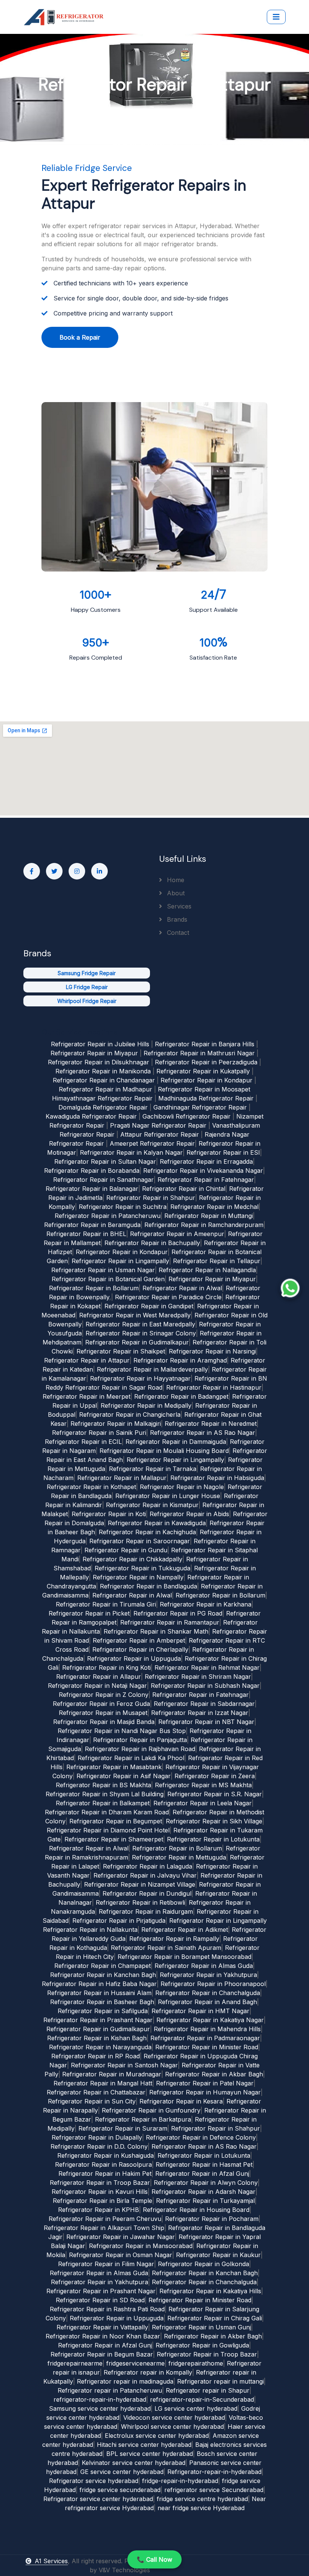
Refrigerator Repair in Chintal (184, 1189)
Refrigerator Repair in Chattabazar (96, 2092)
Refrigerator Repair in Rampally (174, 1939)
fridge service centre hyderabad (202, 2499)
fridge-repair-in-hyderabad (180, 2481)
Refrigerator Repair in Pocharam (212, 2219)
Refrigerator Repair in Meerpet (86, 1396)
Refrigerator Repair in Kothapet (91, 1487)
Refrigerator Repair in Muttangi (209, 1216)
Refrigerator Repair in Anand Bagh (207, 2002)
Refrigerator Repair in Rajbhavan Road (140, 1749)
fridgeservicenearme (135, 2363)
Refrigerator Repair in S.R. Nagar (215, 1794)
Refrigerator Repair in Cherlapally (140, 1649)
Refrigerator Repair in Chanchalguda (208, 1993)
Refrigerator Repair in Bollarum (94, 1288)
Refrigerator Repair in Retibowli (140, 1902)
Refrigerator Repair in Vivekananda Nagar (203, 1171)
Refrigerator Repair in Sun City (92, 2101)
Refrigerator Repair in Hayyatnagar (140, 1378)
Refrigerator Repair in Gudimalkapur (137, 1342)
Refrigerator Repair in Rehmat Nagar (207, 1668)
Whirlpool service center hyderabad (172, 2427)
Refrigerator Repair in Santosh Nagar (124, 2065)
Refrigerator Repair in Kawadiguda (157, 1523)
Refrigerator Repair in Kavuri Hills (100, 2192)
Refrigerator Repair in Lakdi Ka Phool (131, 1758)
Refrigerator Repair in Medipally (146, 1405)
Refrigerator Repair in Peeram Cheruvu (105, 2219)
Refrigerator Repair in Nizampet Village (140, 1884)
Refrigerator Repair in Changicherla (130, 1415)
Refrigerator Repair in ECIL (83, 1442)
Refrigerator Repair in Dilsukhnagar (99, 1062)
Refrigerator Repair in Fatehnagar (206, 1180)
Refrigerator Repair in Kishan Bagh (97, 2038)
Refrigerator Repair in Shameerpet (114, 1839)
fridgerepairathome (196, 2363)
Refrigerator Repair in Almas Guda (204, 1966)
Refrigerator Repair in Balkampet (103, 1803)
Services (178, 906)
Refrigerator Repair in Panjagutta (140, 1740)
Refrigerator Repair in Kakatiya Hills (210, 2291)
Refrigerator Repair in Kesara (181, 2101)
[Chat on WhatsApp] (290, 1288)
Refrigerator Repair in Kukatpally (203, 1071)
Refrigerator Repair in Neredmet (211, 1424)
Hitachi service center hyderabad (144, 2445)
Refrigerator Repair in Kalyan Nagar (131, 1152)
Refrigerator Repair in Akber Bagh (213, 2336)
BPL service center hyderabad (150, 2454)
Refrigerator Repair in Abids (189, 1514)
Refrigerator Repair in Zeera (215, 1776)
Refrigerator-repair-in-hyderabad (214, 2472)
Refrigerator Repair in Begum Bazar (102, 2354)
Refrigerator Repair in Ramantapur (170, 1622)
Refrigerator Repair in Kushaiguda (106, 2155)
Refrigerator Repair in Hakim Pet (105, 2174)
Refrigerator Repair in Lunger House (168, 1496)
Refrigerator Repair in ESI (223, 1152)
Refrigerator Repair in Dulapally (97, 2137)
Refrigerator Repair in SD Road (100, 2300)
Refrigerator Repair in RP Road (96, 2056)
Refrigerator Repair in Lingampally (120, 1261)
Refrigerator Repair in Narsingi (212, 1351)
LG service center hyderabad (196, 2408)
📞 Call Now (154, 2559)
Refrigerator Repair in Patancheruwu (108, 1216)
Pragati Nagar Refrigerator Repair (158, 1125)
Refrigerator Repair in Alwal (182, 1288)
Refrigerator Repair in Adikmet (185, 1930)
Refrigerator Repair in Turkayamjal (205, 2201)
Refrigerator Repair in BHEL (86, 1234)
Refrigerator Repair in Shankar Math (156, 1631)
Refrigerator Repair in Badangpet (181, 1396)
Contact (177, 933)
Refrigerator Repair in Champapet (102, 1966)
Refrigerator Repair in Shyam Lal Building (105, 1794)
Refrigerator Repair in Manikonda (103, 1071)
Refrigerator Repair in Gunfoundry (151, 2110)
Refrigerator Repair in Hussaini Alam (99, 1993)
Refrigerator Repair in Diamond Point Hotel (108, 1830)
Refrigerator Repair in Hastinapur (214, 1387)
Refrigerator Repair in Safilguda (103, 2011)
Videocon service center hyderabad (174, 2417)
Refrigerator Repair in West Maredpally (135, 1315)
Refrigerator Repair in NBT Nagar (206, 1722)
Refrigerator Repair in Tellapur (217, 1261)
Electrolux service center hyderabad (157, 2436)
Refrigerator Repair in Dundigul (147, 1893)
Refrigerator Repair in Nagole (182, 1487)
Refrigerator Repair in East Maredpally (140, 1324)
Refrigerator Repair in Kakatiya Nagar (210, 2020)
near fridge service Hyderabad (201, 2508)
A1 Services (51, 2561)
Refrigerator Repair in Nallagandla (207, 1270)
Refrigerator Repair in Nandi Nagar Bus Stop (122, 1731)
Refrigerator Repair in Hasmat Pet (204, 2164)
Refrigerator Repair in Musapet (103, 1713)
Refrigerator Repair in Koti (109, 1514)
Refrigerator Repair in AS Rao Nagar (203, 1433)
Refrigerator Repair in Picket (89, 1613)
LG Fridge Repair (87, 987)
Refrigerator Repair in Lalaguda (148, 1866)
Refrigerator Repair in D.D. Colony (99, 2146)
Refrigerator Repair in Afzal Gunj (202, 2174)
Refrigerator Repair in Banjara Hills (205, 1044)
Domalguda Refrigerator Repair (103, 1107)
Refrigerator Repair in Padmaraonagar (205, 2038)
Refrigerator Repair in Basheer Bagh (102, 2002)
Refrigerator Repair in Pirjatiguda (119, 1921)
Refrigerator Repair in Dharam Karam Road (107, 1812)
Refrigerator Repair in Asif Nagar (124, 1776)
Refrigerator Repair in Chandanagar (104, 1080)
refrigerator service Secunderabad (214, 2490)
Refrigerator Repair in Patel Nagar (205, 2083)
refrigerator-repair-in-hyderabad (100, 2399)
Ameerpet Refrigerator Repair (152, 1143)
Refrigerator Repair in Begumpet (116, 1821)
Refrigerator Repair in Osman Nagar (121, 2255)
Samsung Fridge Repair (87, 973)
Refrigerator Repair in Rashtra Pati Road (107, 2309)
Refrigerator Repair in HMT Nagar (200, 2011)
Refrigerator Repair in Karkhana (206, 1604)
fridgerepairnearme (75, 2363)
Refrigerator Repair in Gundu (126, 1550)
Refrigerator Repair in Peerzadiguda (206, 1062)
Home (175, 880)
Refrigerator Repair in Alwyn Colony (206, 2183)
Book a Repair (80, 337)
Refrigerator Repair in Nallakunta (90, 1930)
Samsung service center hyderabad (100, 2408)
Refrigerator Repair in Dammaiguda (176, 1442)
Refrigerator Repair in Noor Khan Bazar (103, 2336)
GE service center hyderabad (122, 2472)
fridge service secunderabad (120, 2490)
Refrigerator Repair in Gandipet (149, 1306)
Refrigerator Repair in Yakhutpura (208, 1975)
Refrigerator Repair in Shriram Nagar (198, 1677)
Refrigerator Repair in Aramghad (180, 1360)
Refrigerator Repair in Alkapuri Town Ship (104, 2228)
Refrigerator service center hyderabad (98, 2499)
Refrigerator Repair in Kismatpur (152, 1505)
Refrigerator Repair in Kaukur (218, 2255)
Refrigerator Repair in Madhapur (106, 1089)
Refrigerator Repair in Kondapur (207, 1080)
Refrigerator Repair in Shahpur (151, 1198)
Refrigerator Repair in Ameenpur (177, 1234)
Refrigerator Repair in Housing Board (196, 2210)
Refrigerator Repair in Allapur (99, 1677)
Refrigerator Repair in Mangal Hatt (103, 2083)
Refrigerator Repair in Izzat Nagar (200, 1713)
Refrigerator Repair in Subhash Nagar (205, 1686)
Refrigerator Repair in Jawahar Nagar (121, 2237)
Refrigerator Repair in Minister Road (207, 2047)
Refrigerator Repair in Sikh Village (214, 1821)
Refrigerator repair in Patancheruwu (110, 2390)
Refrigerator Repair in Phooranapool (213, 1984)
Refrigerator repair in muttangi (220, 2381)
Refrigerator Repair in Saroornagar (140, 1541)
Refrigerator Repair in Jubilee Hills (100, 1044)
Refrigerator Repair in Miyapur (94, 1053)
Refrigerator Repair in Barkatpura (143, 2119)
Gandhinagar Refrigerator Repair (200, 1107)
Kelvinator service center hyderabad (134, 2463)
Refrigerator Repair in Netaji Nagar (97, 1686)
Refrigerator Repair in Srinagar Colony (141, 1333)
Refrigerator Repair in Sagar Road (114, 1387)
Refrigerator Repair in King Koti (106, 1668)
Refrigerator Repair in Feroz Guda (101, 1704)
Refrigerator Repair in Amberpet (139, 1640)
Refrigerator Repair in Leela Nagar (203, 1803)
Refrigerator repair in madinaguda (125, 2381)
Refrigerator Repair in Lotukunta (213, 1839)
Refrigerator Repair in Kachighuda (147, 1532)
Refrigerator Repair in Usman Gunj (201, 2327)
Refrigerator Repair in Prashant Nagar (98, 2020)
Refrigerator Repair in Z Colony (104, 1695)
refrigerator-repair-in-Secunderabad (202, 2399)
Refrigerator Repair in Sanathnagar (103, 1180)
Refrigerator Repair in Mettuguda (179, 1857)
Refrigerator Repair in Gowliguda (202, 2345)
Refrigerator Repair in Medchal (214, 1207)
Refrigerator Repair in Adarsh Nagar (203, 2192)
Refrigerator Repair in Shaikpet (121, 1351)
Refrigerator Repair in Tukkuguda (142, 1568)
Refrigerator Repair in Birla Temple (102, 2201)
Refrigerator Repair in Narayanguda (100, 2047)
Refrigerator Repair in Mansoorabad (141, 2246)
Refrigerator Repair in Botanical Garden (108, 1279)
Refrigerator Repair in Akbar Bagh (214, 2074)
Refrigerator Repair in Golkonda (203, 2264)
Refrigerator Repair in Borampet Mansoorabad (184, 1957)
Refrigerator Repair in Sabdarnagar (204, 1704)
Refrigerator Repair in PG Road (178, 1613)
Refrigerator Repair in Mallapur (122, 1478)
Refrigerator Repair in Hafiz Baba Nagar (99, 1984)
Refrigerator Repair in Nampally (138, 1577)
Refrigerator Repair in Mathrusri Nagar (199, 1053)
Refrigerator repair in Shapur (208, 2390)
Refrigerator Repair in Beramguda (92, 1225)
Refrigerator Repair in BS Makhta (103, 1785)
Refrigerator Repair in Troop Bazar (100, 2183)
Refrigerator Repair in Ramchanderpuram (204, 1225)
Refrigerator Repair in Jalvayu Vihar (145, 1875)
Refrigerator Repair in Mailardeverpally (152, 1369)
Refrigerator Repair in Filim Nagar (106, 2264)
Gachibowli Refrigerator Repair (187, 1116)
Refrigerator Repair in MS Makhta (203, 1785)
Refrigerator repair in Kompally (148, 2372)
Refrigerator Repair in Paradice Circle (168, 1297)
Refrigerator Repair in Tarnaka (153, 1469)
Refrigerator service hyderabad (94, 2481)
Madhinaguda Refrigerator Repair (206, 1098)
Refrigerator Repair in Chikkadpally (132, 1559)
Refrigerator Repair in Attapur (87, 1360)
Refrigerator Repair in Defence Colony (201, 2137)
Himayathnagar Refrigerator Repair (102, 1098)
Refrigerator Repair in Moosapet (204, 1089)
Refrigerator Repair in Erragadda (206, 1161)
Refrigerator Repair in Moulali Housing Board (164, 1451)
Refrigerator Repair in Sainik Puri (99, 1433)
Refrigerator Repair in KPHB (99, 2210)
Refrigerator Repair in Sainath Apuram (166, 1948)
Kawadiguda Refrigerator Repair (91, 1116)
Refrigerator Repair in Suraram (123, 2128)
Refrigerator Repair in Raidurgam (146, 1911)
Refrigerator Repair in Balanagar (92, 1189)
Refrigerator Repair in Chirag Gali (215, 2318)
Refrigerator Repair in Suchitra (123, 1207)
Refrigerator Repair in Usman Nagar (103, 1270)
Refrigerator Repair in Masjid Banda (104, 1722)
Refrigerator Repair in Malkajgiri (116, 1424)
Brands (176, 919)
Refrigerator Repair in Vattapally (102, 2327)
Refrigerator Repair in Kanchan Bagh (103, 1975)
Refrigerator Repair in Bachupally (152, 1243)
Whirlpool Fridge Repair (87, 1001)
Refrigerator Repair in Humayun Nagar (205, 2092)
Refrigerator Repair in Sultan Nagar (105, 1161)
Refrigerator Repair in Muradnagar (112, 2074)
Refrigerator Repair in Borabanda (92, 1171)
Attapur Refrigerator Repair (160, 1134)
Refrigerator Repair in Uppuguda (134, 1658)
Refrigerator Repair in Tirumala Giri (106, 1604)
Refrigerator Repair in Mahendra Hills (207, 2029)
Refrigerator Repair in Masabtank (114, 1767)
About (175, 893)
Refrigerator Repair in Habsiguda (217, 1478)
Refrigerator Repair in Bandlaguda (148, 1586)
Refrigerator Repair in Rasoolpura (103, 2164)
